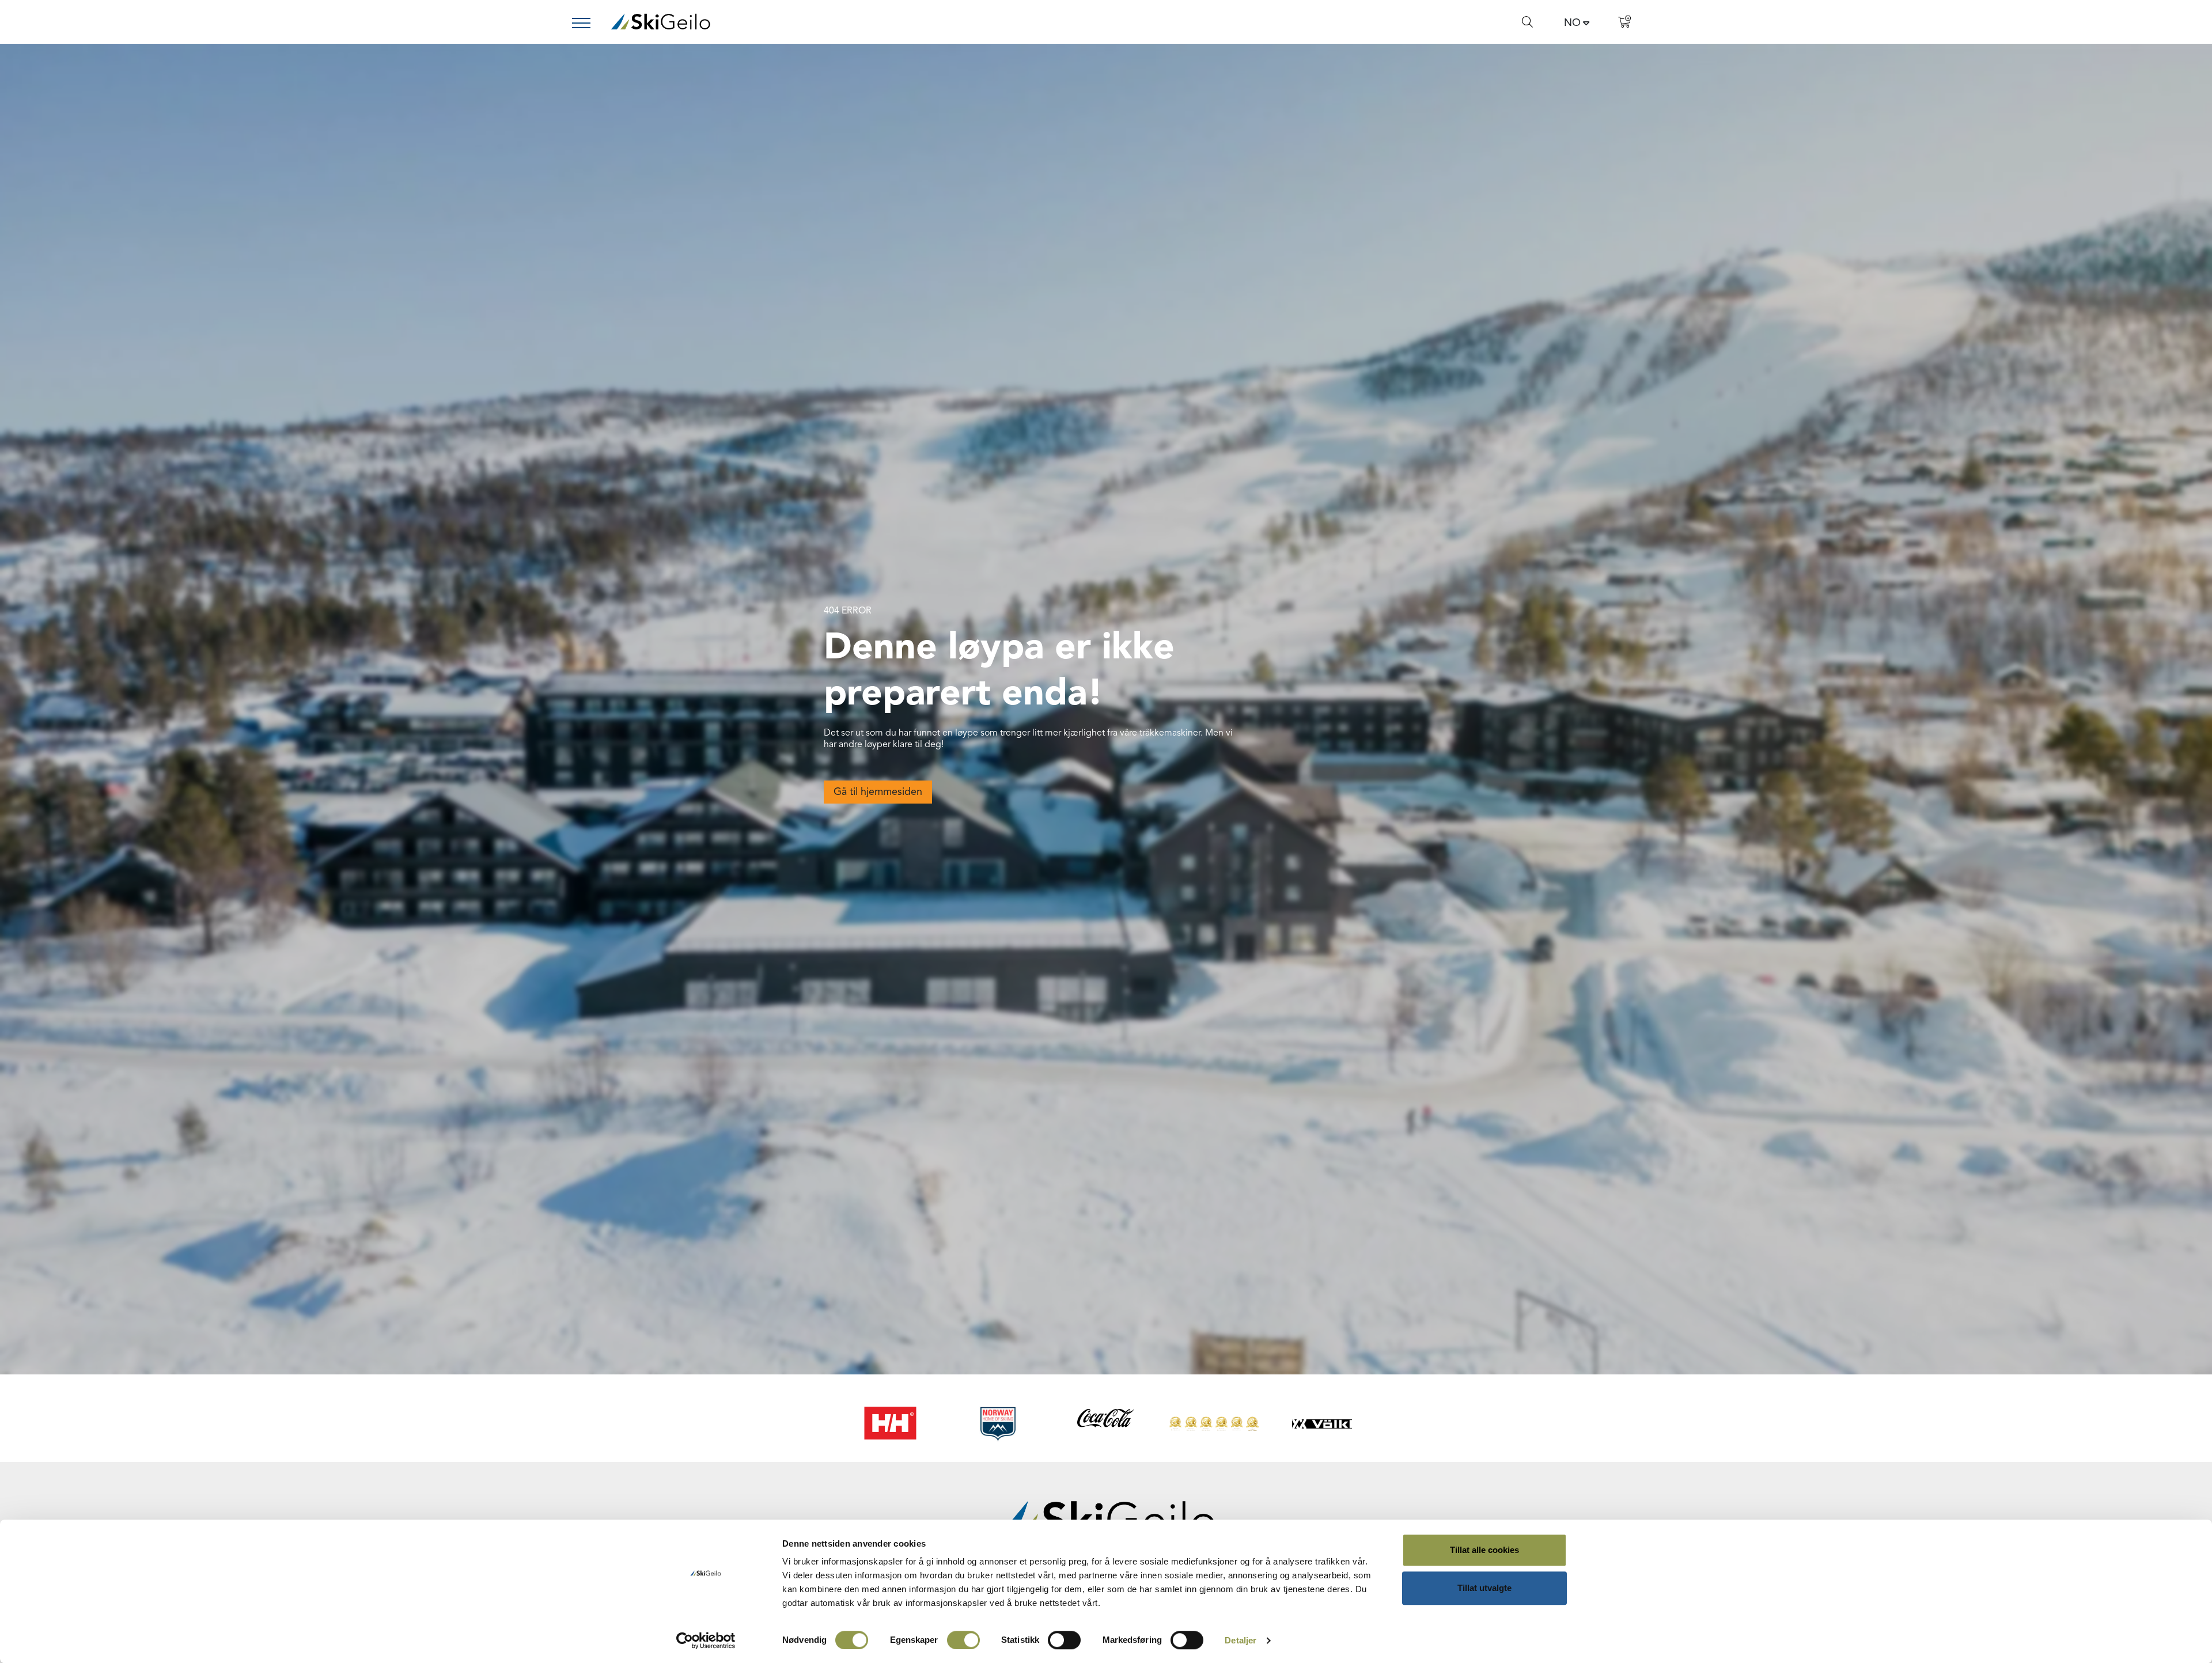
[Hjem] (660, 22)
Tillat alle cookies (1484, 1550)
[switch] (963, 1640)
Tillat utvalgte (1484, 1588)
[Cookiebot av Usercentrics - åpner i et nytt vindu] (706, 1641)
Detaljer (1241, 1640)
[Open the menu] (586, 23)
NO (1572, 23)
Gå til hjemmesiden (878, 792)
